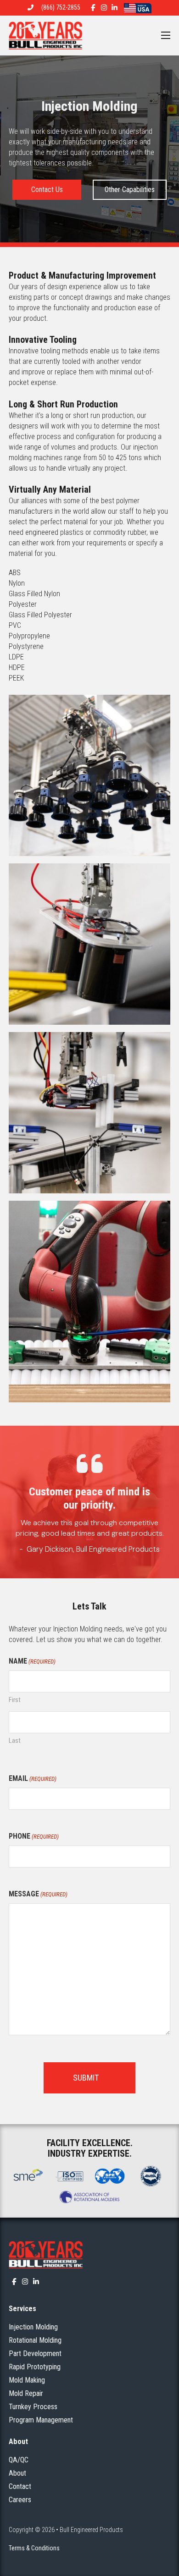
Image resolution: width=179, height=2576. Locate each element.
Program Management (41, 2420)
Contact (20, 2486)
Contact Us (47, 189)
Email (33, 1778)
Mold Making (27, 2380)
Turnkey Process (33, 2407)
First (15, 1700)
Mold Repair (26, 2393)
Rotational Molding (35, 2340)
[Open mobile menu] (166, 35)
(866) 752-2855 (61, 7)
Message (38, 1894)
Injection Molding (33, 2327)
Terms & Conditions (34, 2548)
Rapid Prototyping (35, 2367)
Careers (20, 2500)
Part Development (35, 2354)
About (17, 2473)
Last (15, 1741)
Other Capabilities (130, 189)
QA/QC (19, 2460)
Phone (34, 1836)
